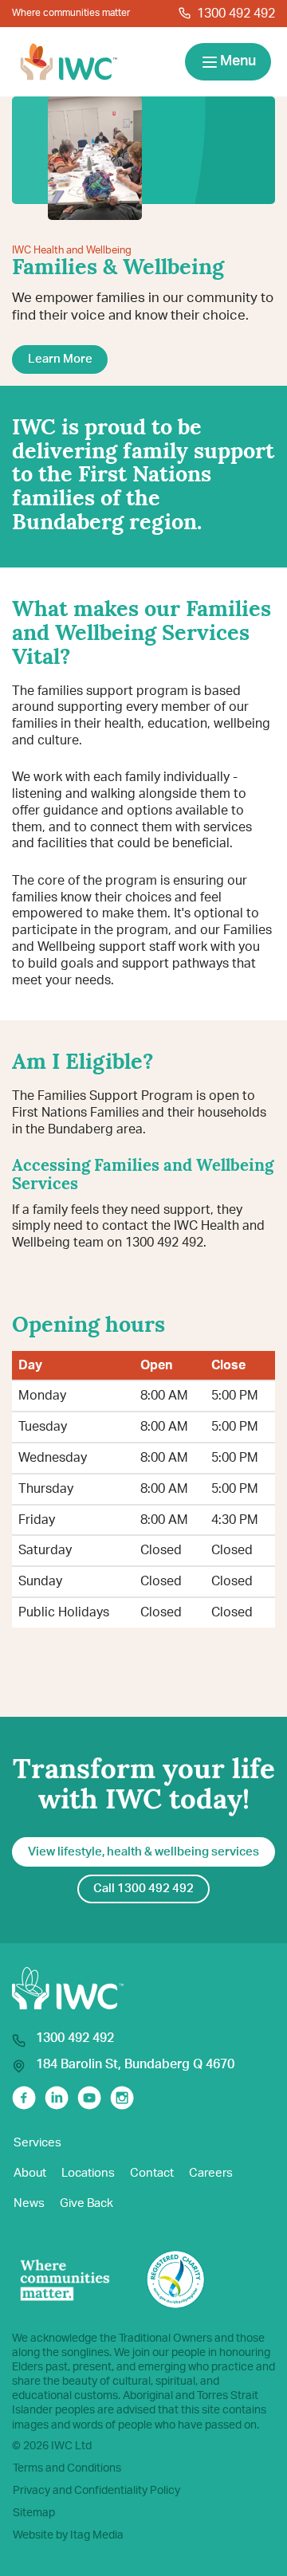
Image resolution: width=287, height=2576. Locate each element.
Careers (211, 2173)
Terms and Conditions (67, 2468)
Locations (88, 2173)
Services (37, 2143)
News (29, 2203)
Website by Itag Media (68, 2535)
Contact (152, 2173)
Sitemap (34, 2513)
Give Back (86, 2203)
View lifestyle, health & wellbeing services (143, 1852)
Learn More (60, 359)
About (30, 2173)
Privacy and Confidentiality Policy (96, 2491)
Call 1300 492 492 (143, 1889)
